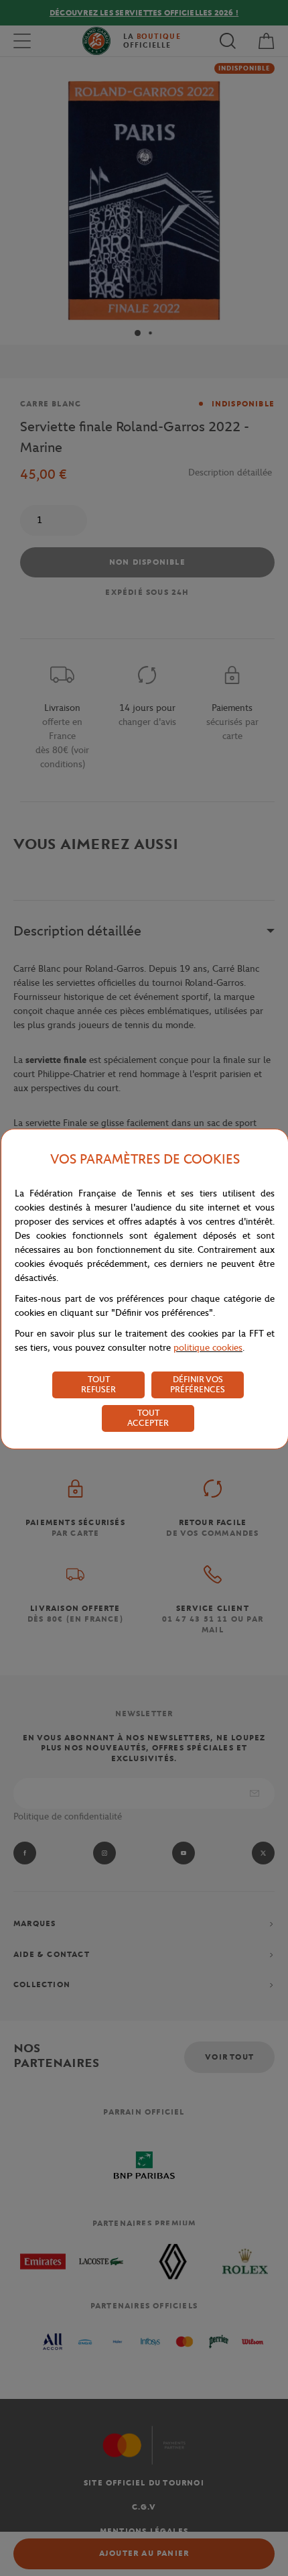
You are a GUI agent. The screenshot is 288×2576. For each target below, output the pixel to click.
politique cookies (208, 1348)
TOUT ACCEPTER (148, 1418)
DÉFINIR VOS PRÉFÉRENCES (198, 1384)
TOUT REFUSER (98, 1384)
